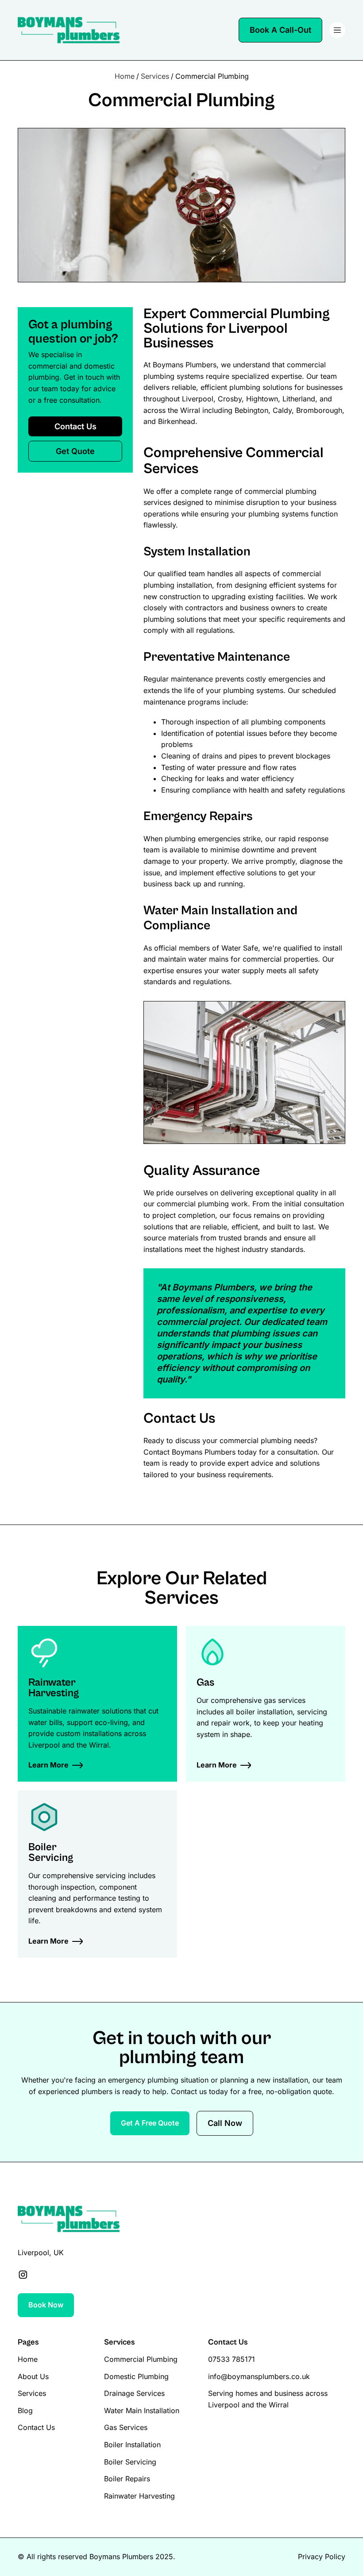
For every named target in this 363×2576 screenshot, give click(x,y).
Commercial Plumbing (212, 76)
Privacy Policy (322, 2557)
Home (125, 76)
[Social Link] (23, 2275)
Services (155, 76)
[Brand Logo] (69, 30)
